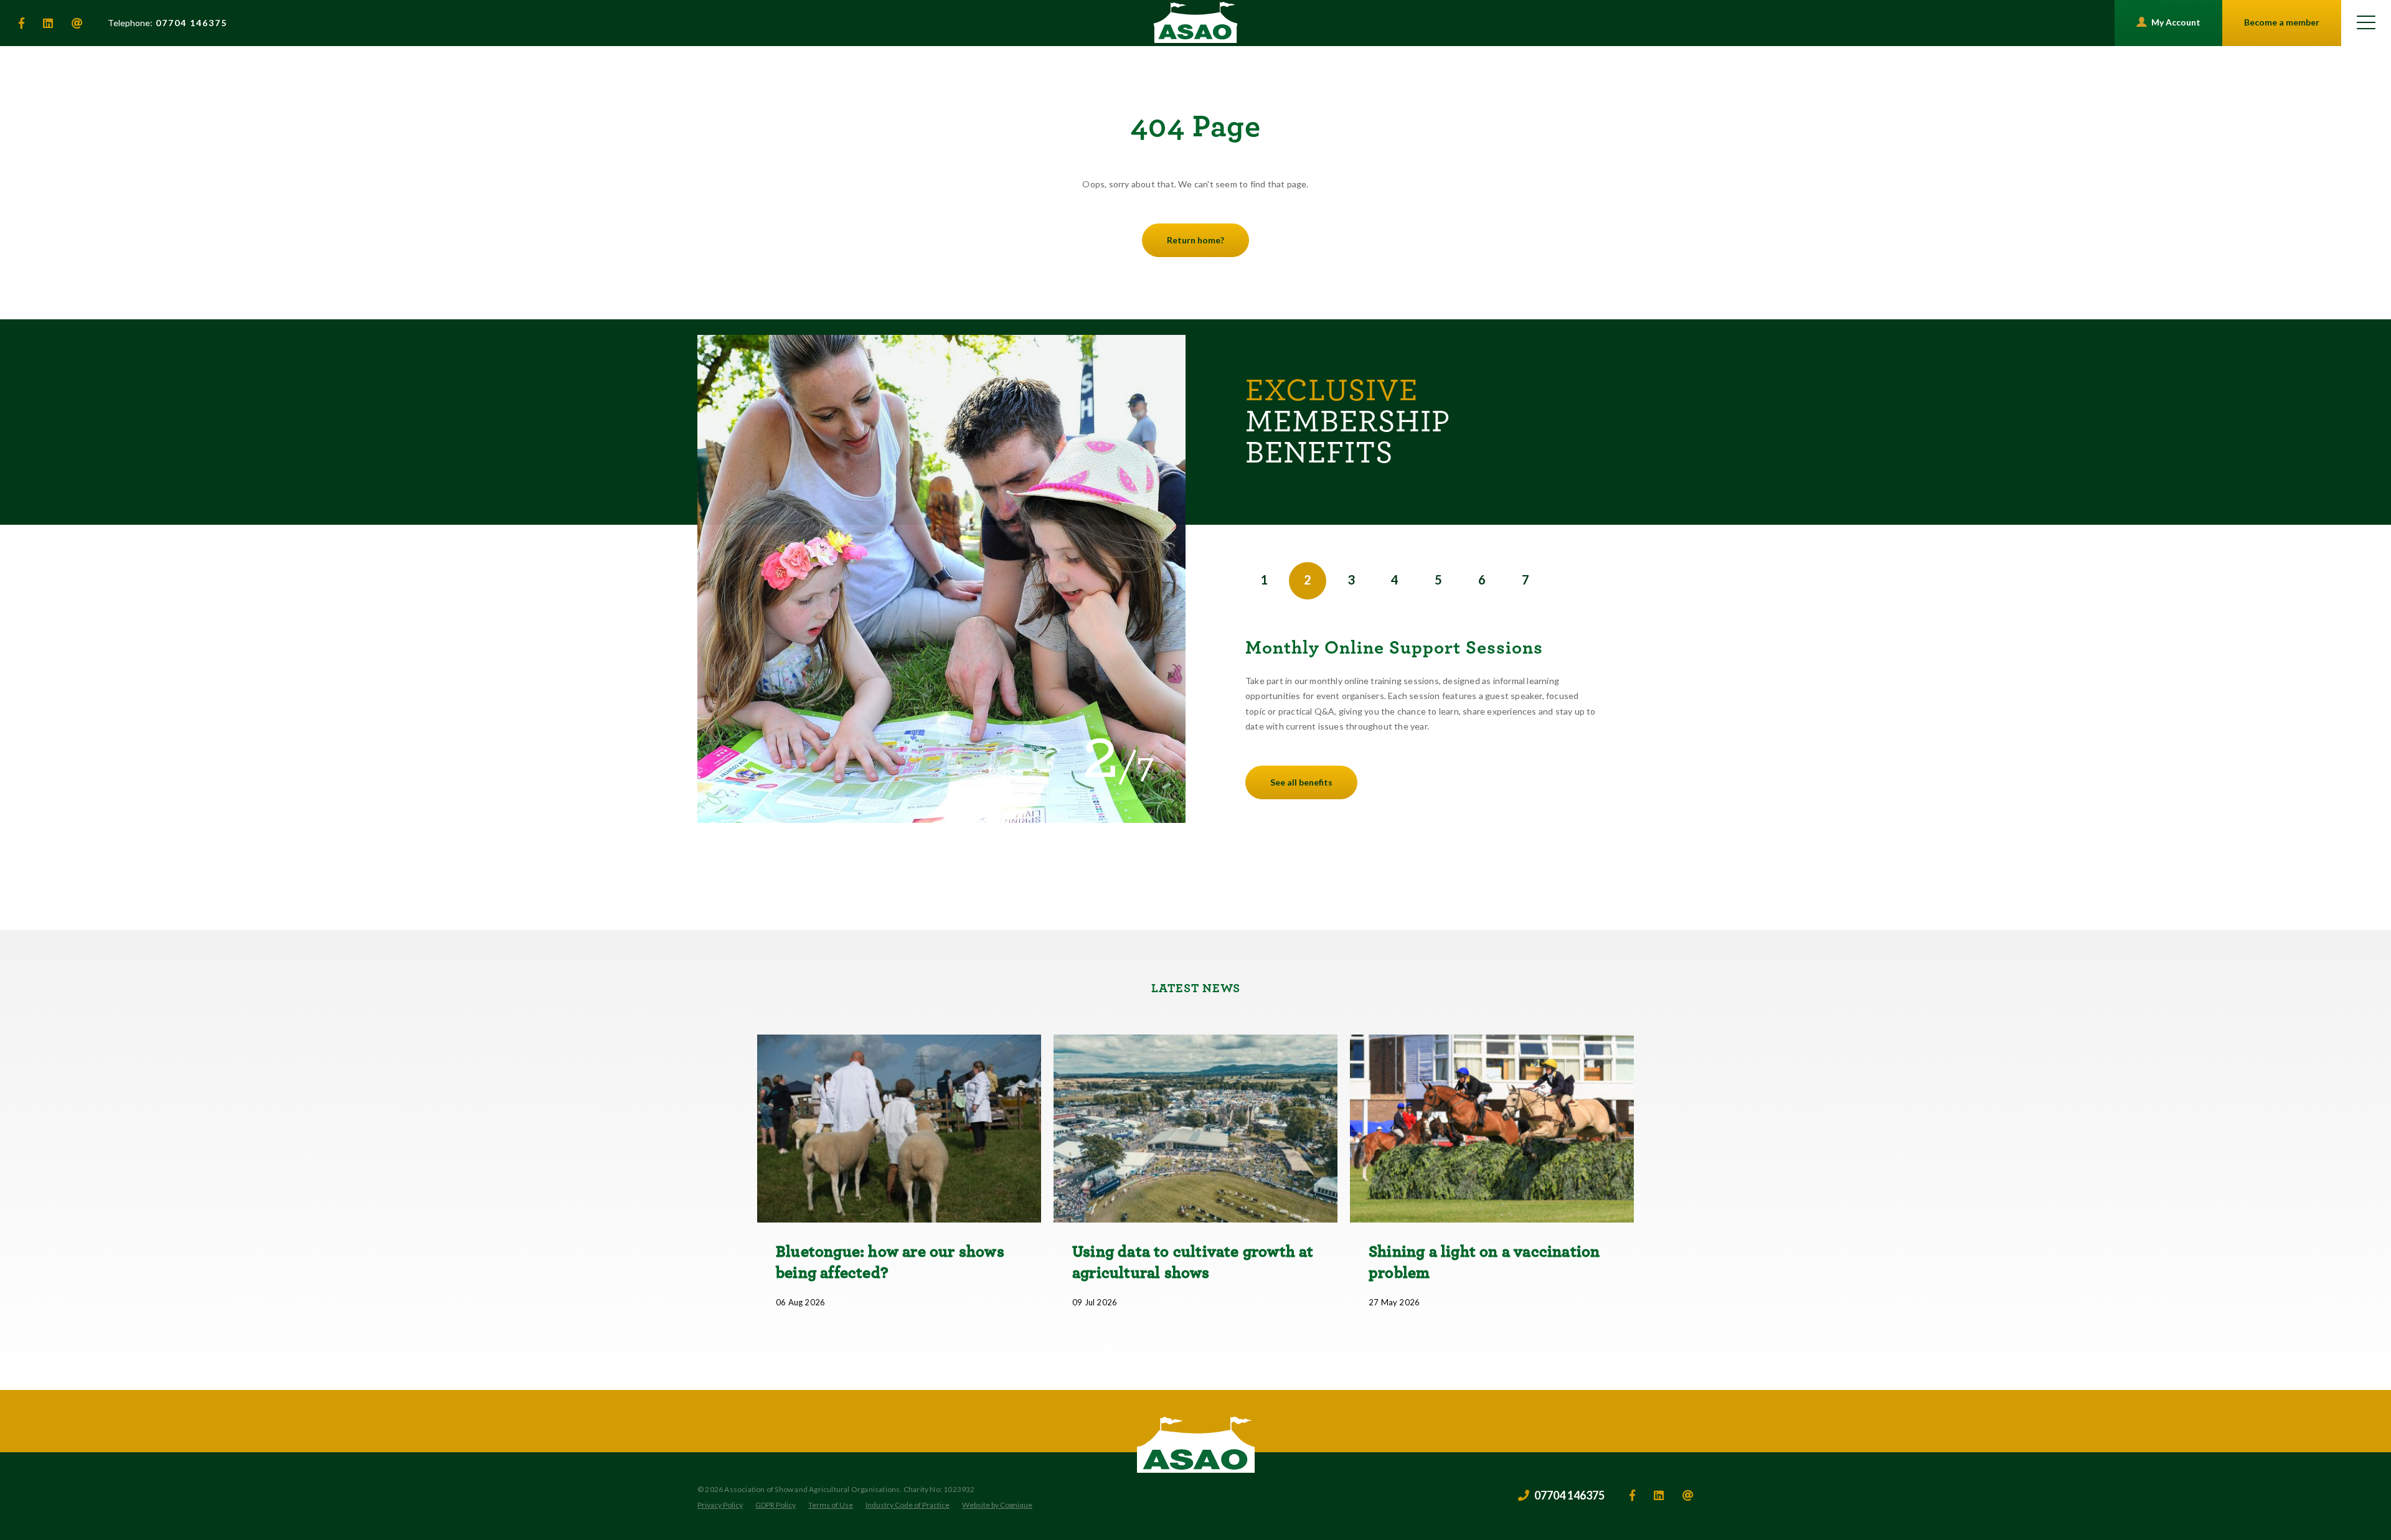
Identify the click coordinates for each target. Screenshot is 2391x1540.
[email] (77, 23)
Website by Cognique (997, 1505)
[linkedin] (48, 23)
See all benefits (1301, 782)
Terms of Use (831, 1505)
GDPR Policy (776, 1505)
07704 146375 (167, 23)
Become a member (2282, 22)
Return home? (1195, 240)
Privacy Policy (720, 1505)
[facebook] (21, 23)
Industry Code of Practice (908, 1505)
